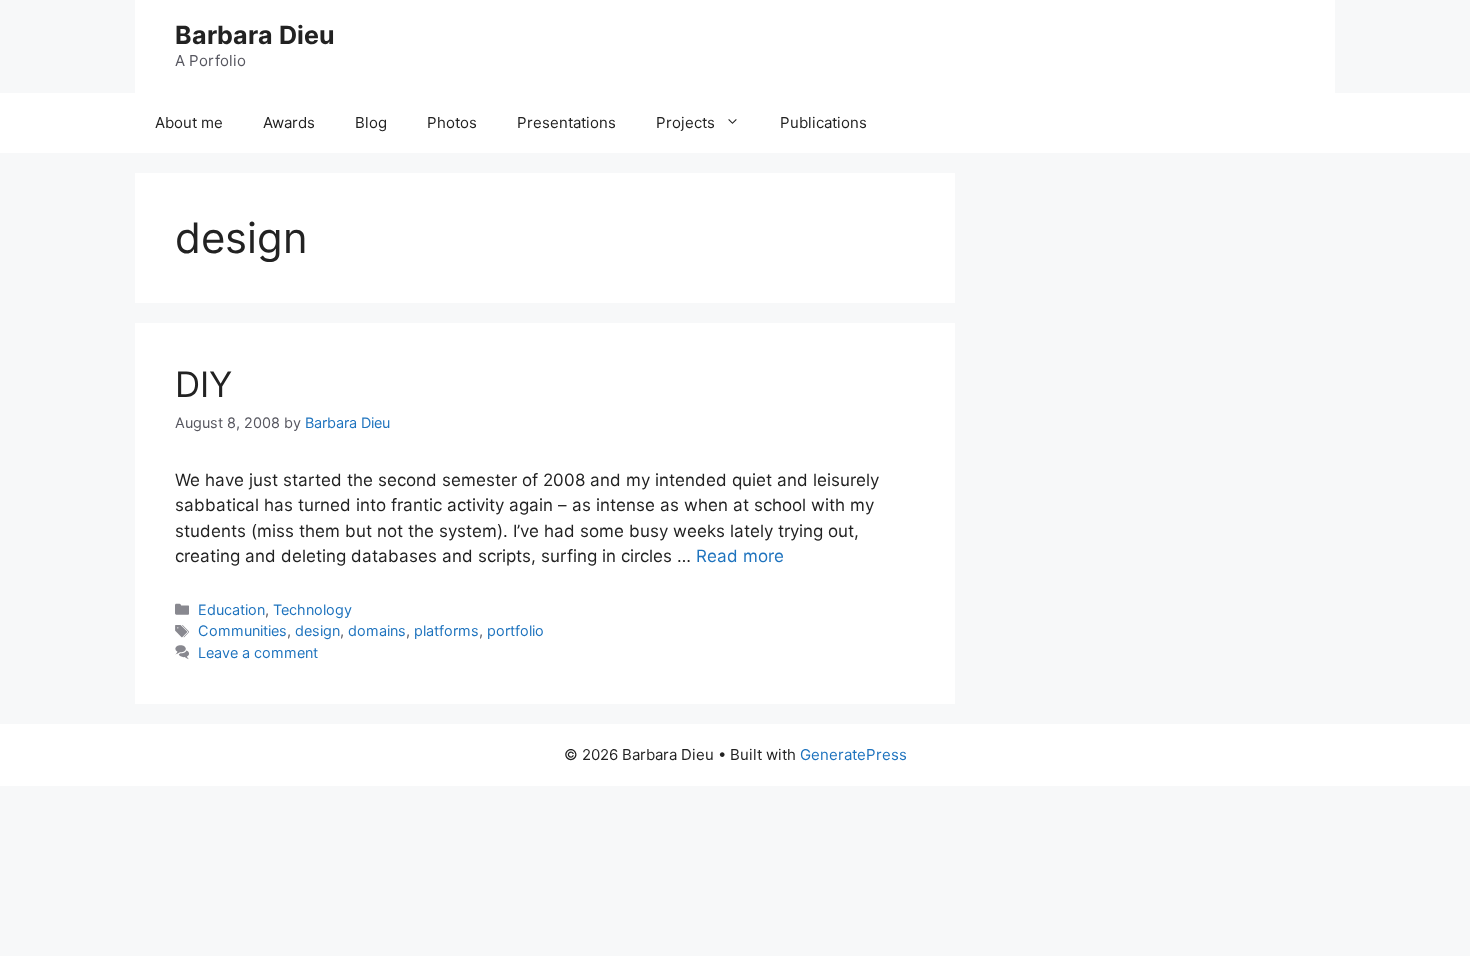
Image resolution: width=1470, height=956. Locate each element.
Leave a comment (258, 652)
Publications (823, 122)
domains (377, 630)
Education (231, 609)
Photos (452, 122)
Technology (312, 609)
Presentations (566, 122)
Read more (740, 556)
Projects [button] (685, 122)
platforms (446, 630)
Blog (371, 122)
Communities (242, 630)
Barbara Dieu (255, 35)
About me (189, 122)
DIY (203, 384)
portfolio (515, 630)
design (317, 630)
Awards (289, 122)
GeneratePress (853, 754)
